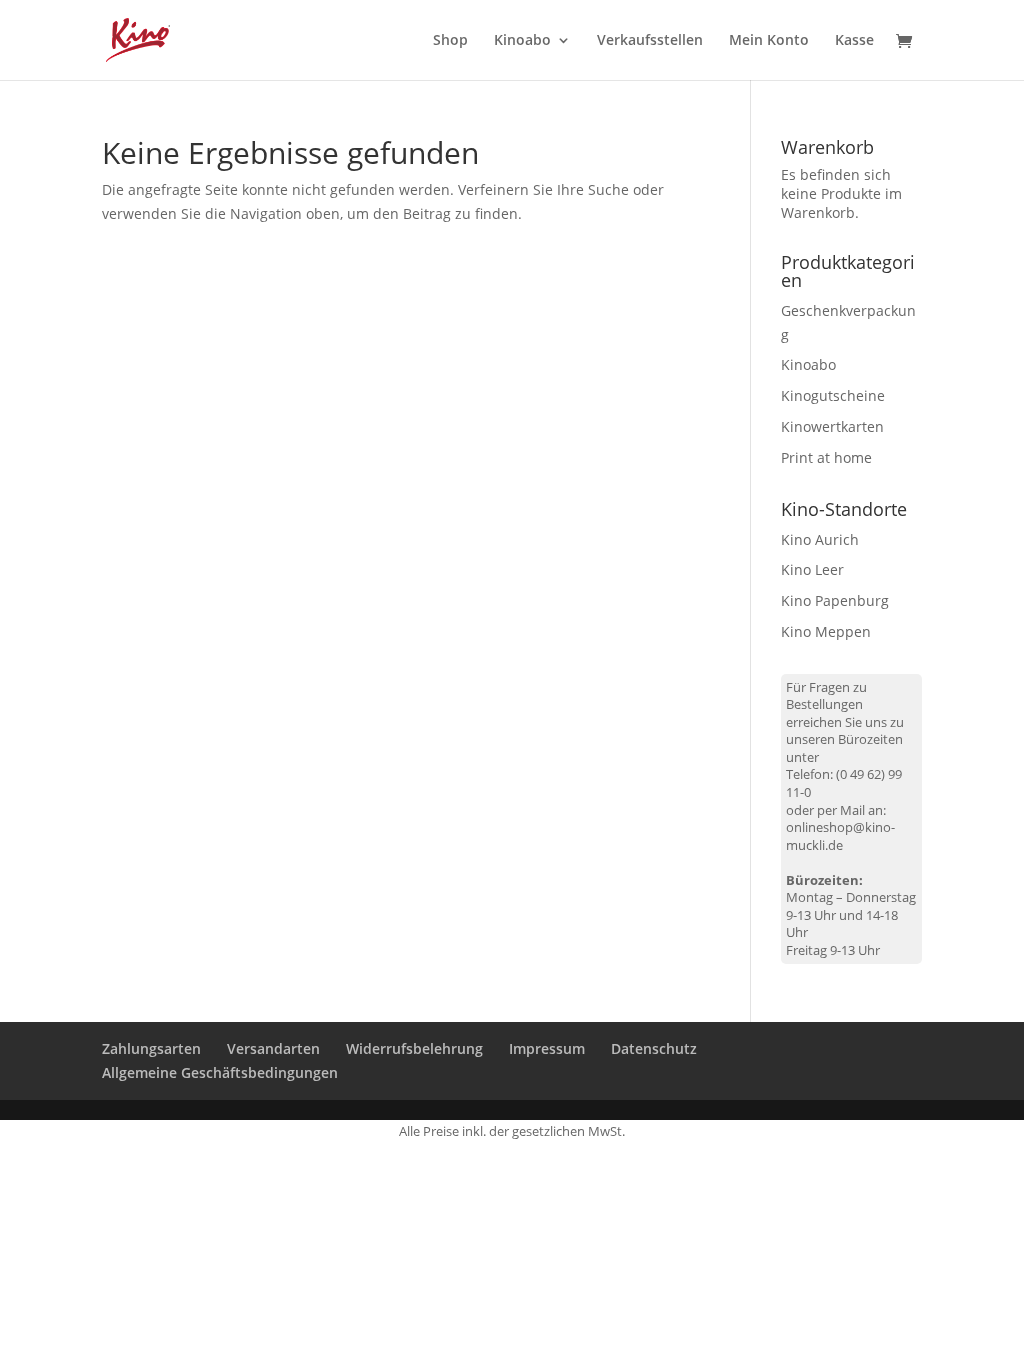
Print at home (826, 457)
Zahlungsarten (151, 1048)
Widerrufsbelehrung (414, 1048)
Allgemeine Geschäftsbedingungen (220, 1072)
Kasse (854, 41)
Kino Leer (812, 569)
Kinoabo (522, 41)
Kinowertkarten (832, 426)
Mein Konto (769, 41)
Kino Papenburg (835, 600)
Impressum (547, 1048)
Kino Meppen (826, 631)
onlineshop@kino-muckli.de (840, 836)
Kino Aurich (820, 539)
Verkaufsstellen (650, 41)
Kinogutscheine (833, 395)
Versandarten (273, 1048)
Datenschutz (654, 1048)
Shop (450, 41)
